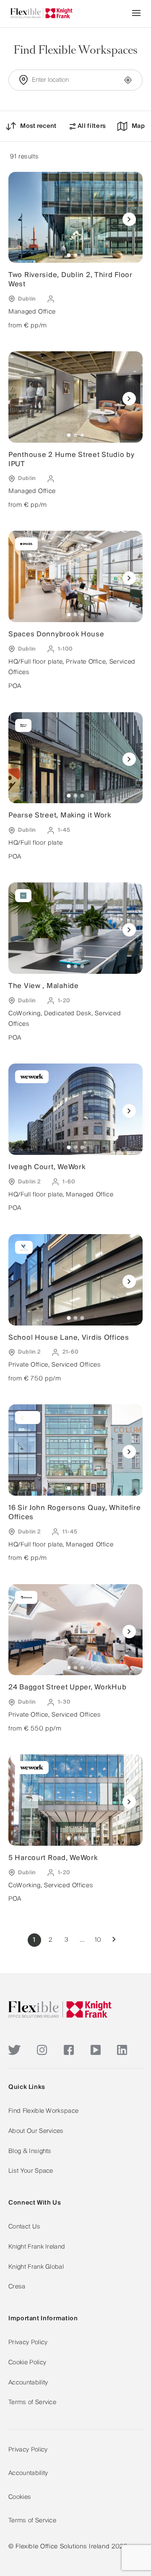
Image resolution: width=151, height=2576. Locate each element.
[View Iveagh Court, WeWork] (75, 1109)
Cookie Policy (27, 2363)
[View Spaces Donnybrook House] (75, 576)
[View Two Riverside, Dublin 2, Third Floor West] (75, 218)
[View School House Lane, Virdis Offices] (75, 1280)
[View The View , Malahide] (75, 928)
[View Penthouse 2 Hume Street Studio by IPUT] (75, 397)
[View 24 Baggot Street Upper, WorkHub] (75, 1630)
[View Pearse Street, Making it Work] (75, 758)
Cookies (20, 2497)
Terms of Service (32, 2402)
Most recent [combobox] (38, 126)
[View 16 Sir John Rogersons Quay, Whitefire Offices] (75, 1450)
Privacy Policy (28, 2343)
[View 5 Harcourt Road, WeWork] (75, 1800)
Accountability (28, 2383)
